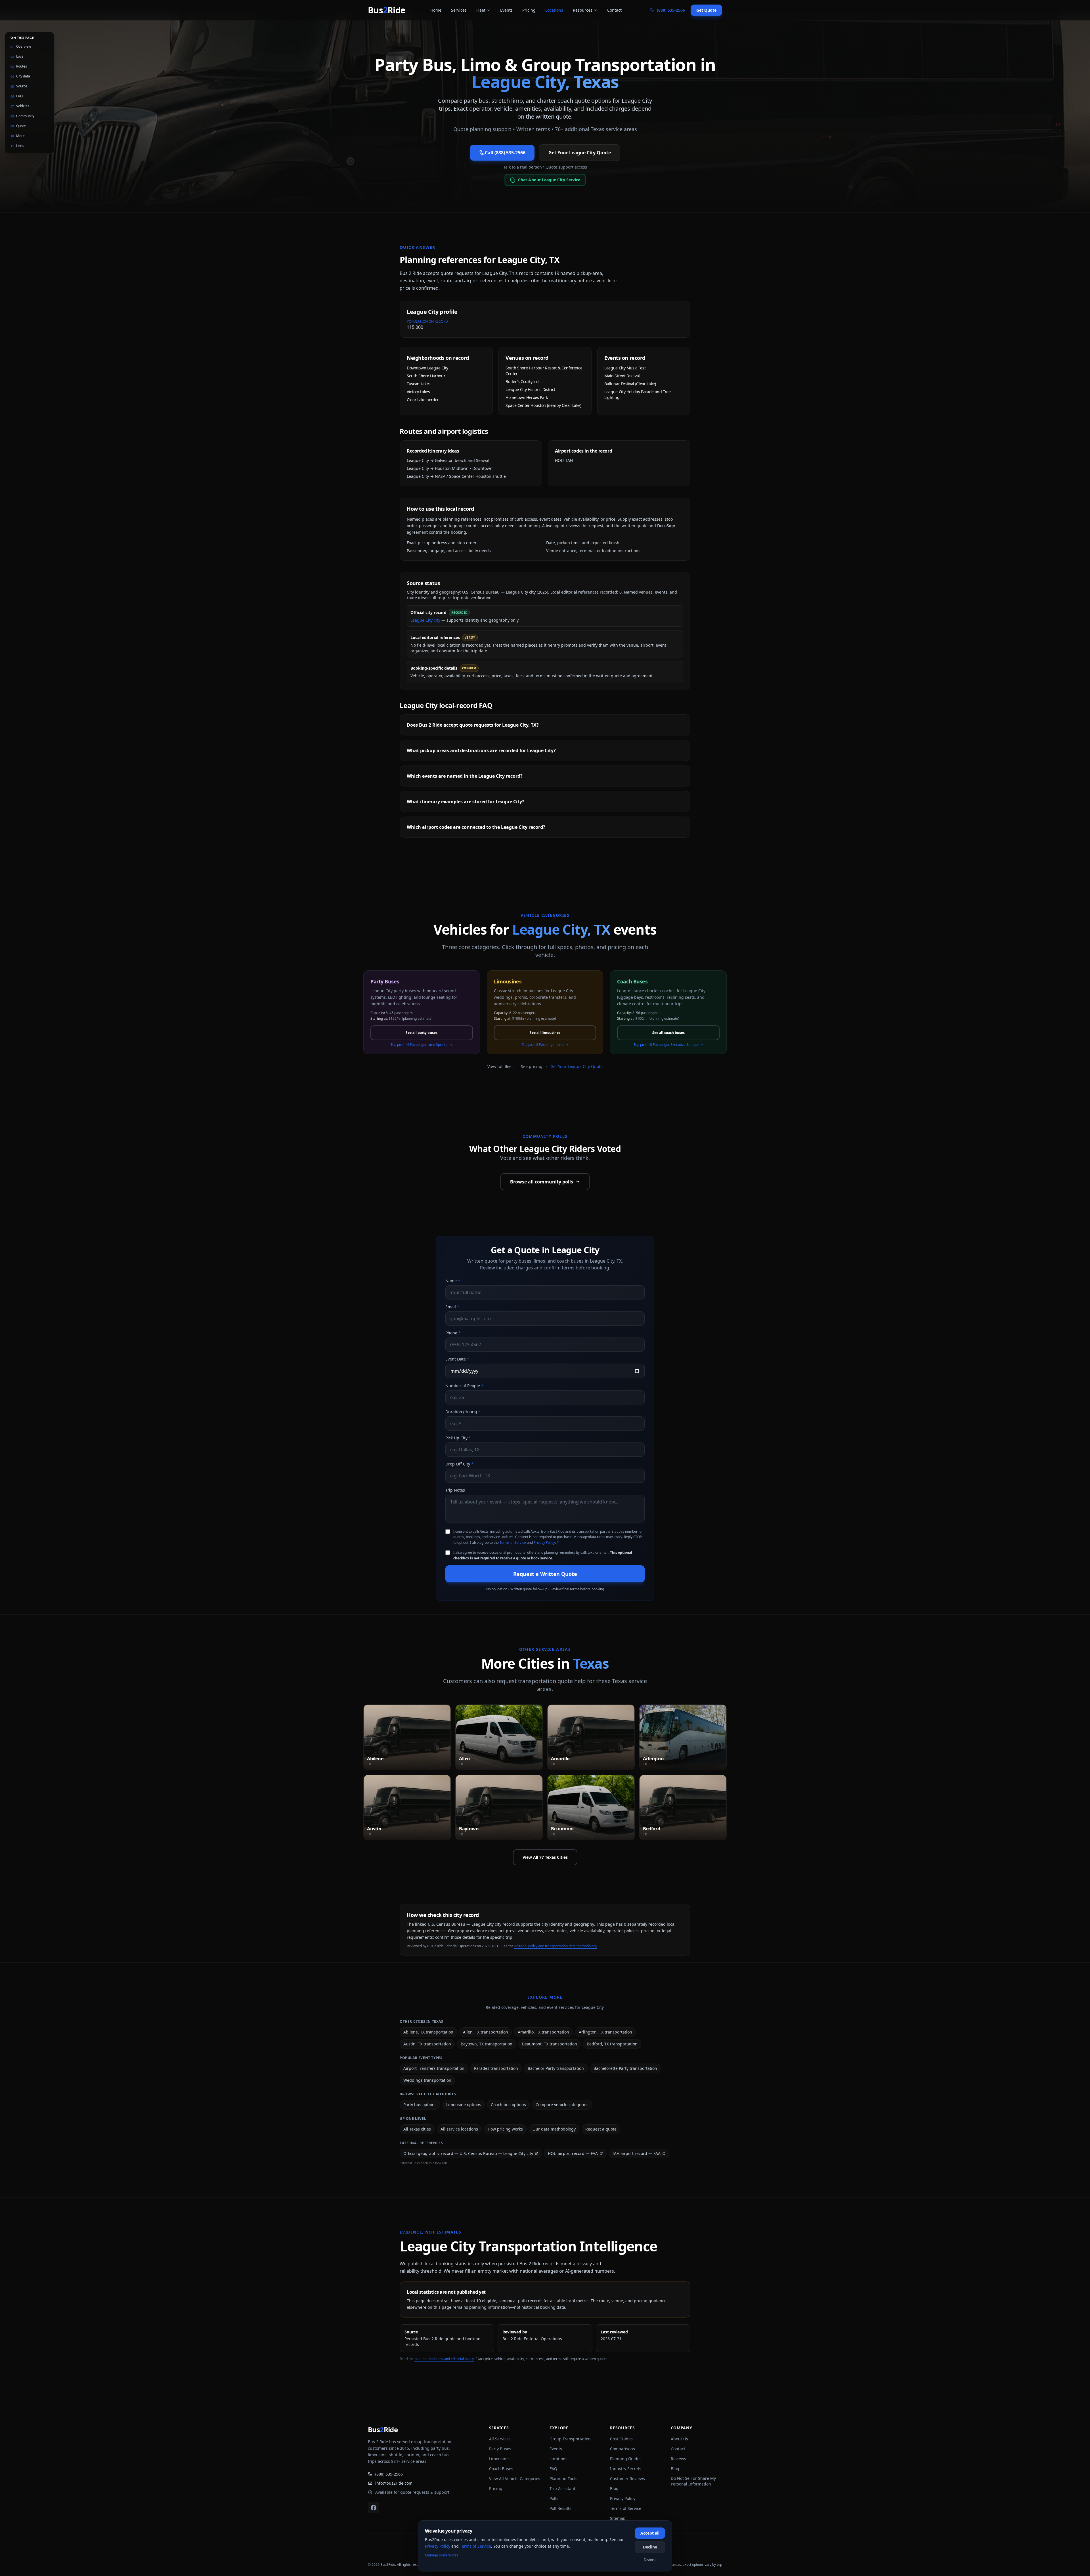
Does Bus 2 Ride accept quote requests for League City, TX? (473, 725)
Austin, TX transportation (427, 2044)
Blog (614, 2488)
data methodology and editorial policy (444, 2359)
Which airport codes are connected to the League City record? (476, 827)
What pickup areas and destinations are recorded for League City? (481, 750)
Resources (583, 10)
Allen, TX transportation (486, 2032)
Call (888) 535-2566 (505, 153)
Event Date (457, 1359)
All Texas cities (417, 2129)
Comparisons (622, 2449)
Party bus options (420, 2105)
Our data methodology (554, 2129)
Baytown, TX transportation (487, 2044)
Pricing (529, 10)
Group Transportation (570, 2439)
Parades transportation (496, 2068)
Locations (554, 10)
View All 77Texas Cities (545, 1857)
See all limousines (545, 1033)
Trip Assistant (562, 2488)
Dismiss (650, 2560)
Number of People (464, 1386)
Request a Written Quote (545, 1574)
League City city (425, 620)
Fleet (481, 10)
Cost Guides (621, 2439)
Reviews (678, 2459)
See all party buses (422, 1033)
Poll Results (560, 2508)
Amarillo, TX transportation (543, 2032)
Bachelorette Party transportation (625, 2068)
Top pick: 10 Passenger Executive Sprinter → (668, 1045)
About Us (679, 2439)
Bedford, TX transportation (612, 2044)
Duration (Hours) (463, 1412)
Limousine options (464, 2105)
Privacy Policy (544, 1543)
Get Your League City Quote (580, 153)
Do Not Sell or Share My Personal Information (693, 2481)
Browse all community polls (542, 1182)
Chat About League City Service (549, 180)
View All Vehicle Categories (515, 2479)
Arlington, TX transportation (605, 2032)
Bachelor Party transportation (556, 2068)
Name (453, 1281)
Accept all (650, 2533)
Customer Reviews (627, 2479)
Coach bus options (508, 2105)
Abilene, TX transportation (428, 2032)
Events (506, 10)
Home (436, 10)
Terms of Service (513, 1543)
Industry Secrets (626, 2469)
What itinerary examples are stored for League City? (466, 802)
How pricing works (505, 2129)
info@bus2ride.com (394, 2483)
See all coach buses (668, 1033)
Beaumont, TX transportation (550, 2044)
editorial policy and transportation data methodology (556, 1946)
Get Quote (706, 10)
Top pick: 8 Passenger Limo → (545, 1045)
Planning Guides (626, 2459)
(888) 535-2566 (389, 2474)
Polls (554, 2498)
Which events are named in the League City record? (465, 776)
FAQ (553, 2469)
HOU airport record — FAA (573, 2153)
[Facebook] (374, 2508)
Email (452, 1307)
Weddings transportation (427, 2080)
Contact (614, 10)
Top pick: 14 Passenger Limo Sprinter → (422, 1045)
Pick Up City (458, 1438)
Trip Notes (455, 1490)
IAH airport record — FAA (637, 2153)
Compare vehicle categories (562, 2105)
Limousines (500, 2459)
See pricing (532, 1066)
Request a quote (601, 2129)
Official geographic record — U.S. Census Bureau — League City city (468, 2153)
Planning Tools (563, 2479)
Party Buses (500, 2449)
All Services (500, 2439)
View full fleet (500, 1066)
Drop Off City (459, 1464)
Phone (453, 1333)
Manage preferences (442, 2555)
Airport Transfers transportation (434, 2068)
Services (459, 10)
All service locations (459, 2129)
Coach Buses (501, 2469)
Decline (650, 2547)
